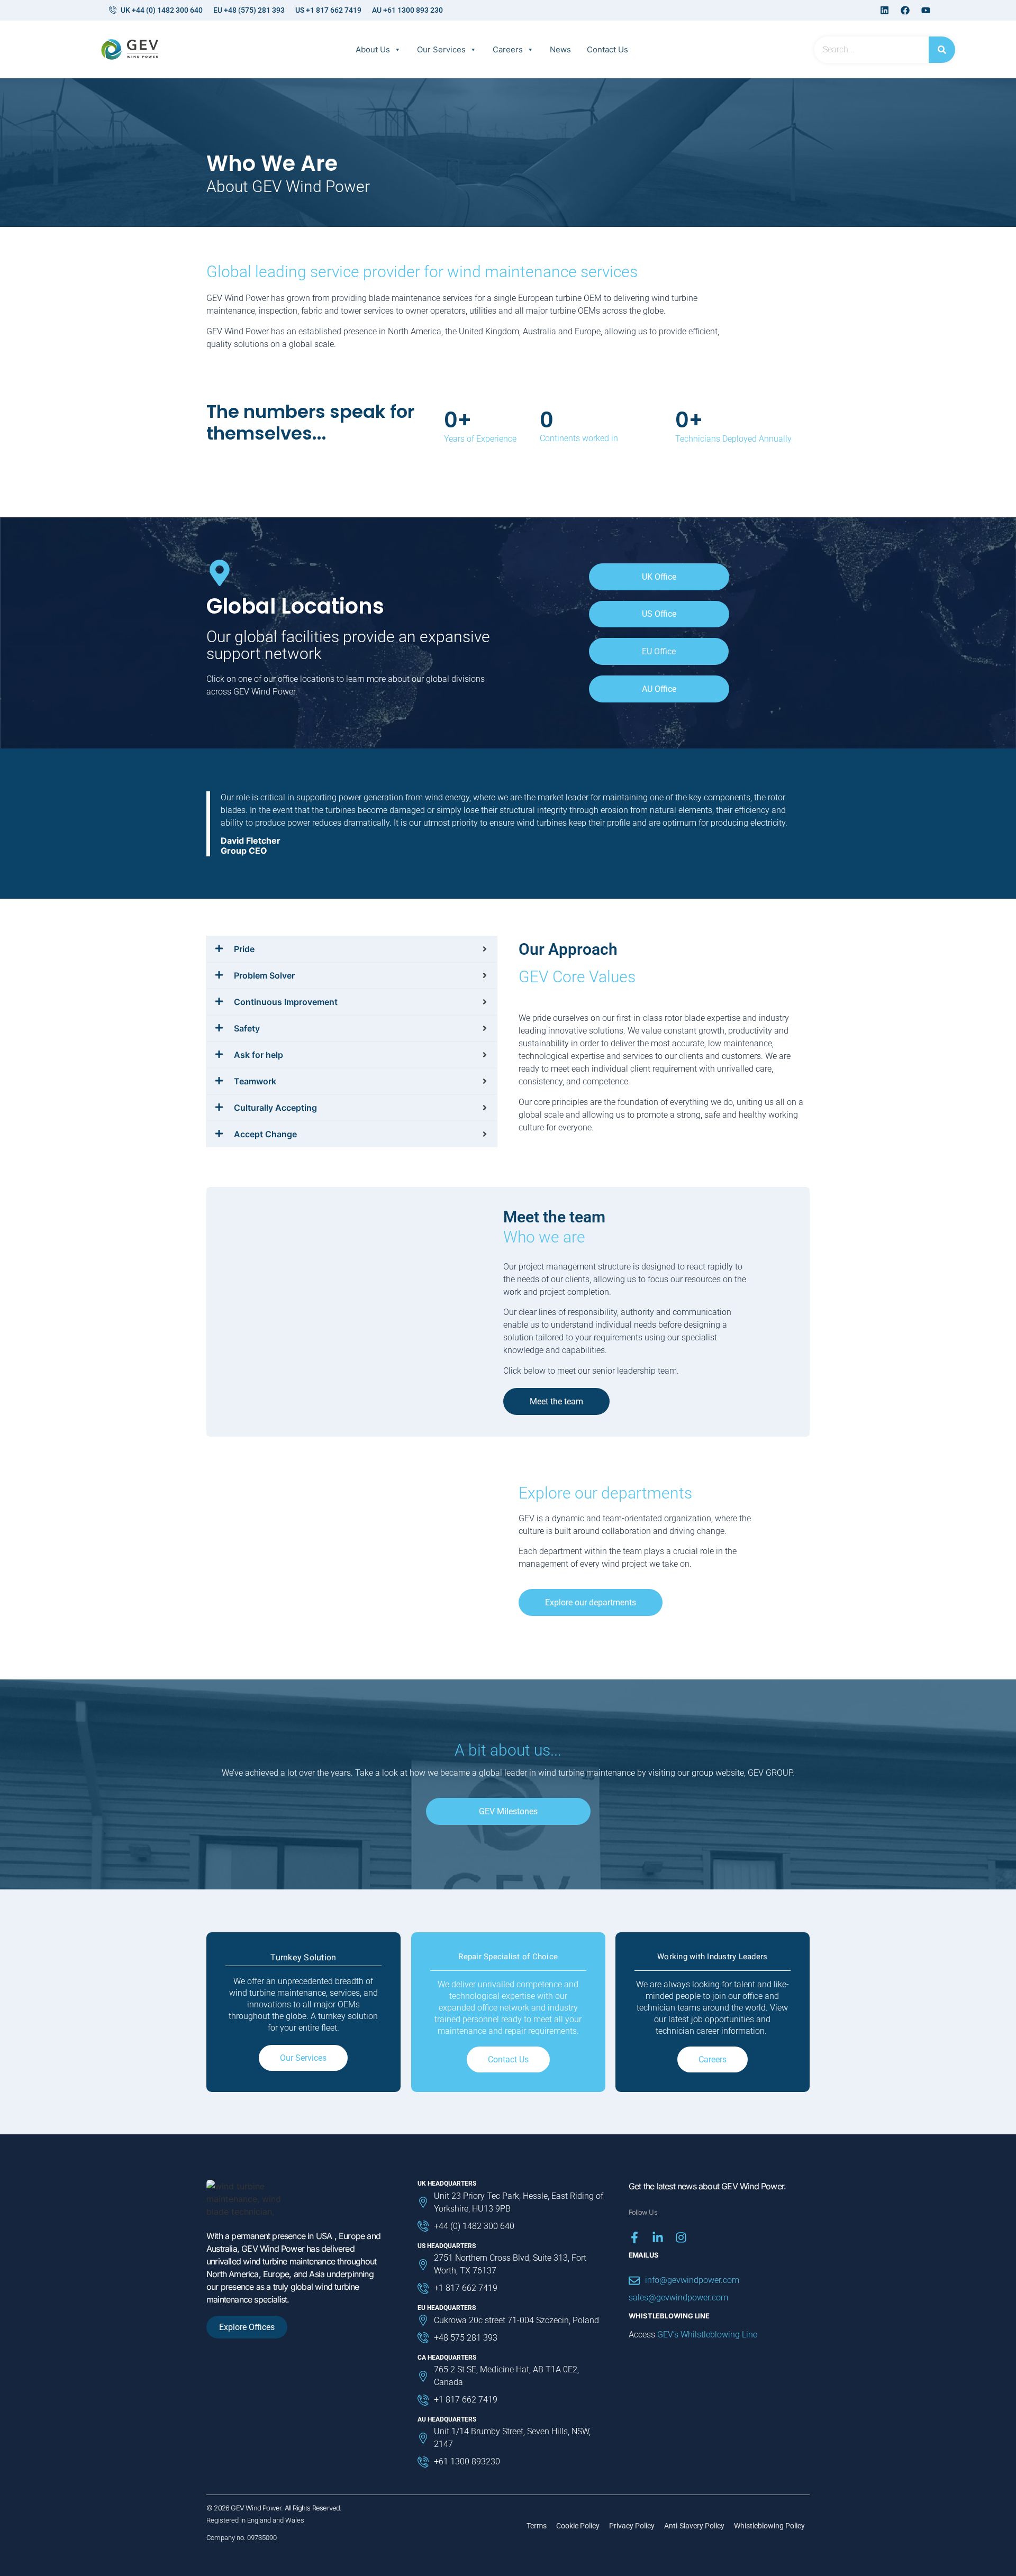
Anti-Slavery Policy (694, 2526)
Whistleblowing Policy (769, 2526)
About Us (373, 49)
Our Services (441, 49)
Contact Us (607, 49)
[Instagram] (681, 2237)
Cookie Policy (578, 2526)
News (560, 49)
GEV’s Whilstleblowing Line (707, 2335)
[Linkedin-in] (658, 2237)
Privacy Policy (632, 2526)
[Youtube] (926, 11)
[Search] (942, 50)
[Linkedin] (884, 11)
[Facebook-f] (634, 2237)
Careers (508, 49)
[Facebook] (905, 11)
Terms (537, 2526)
